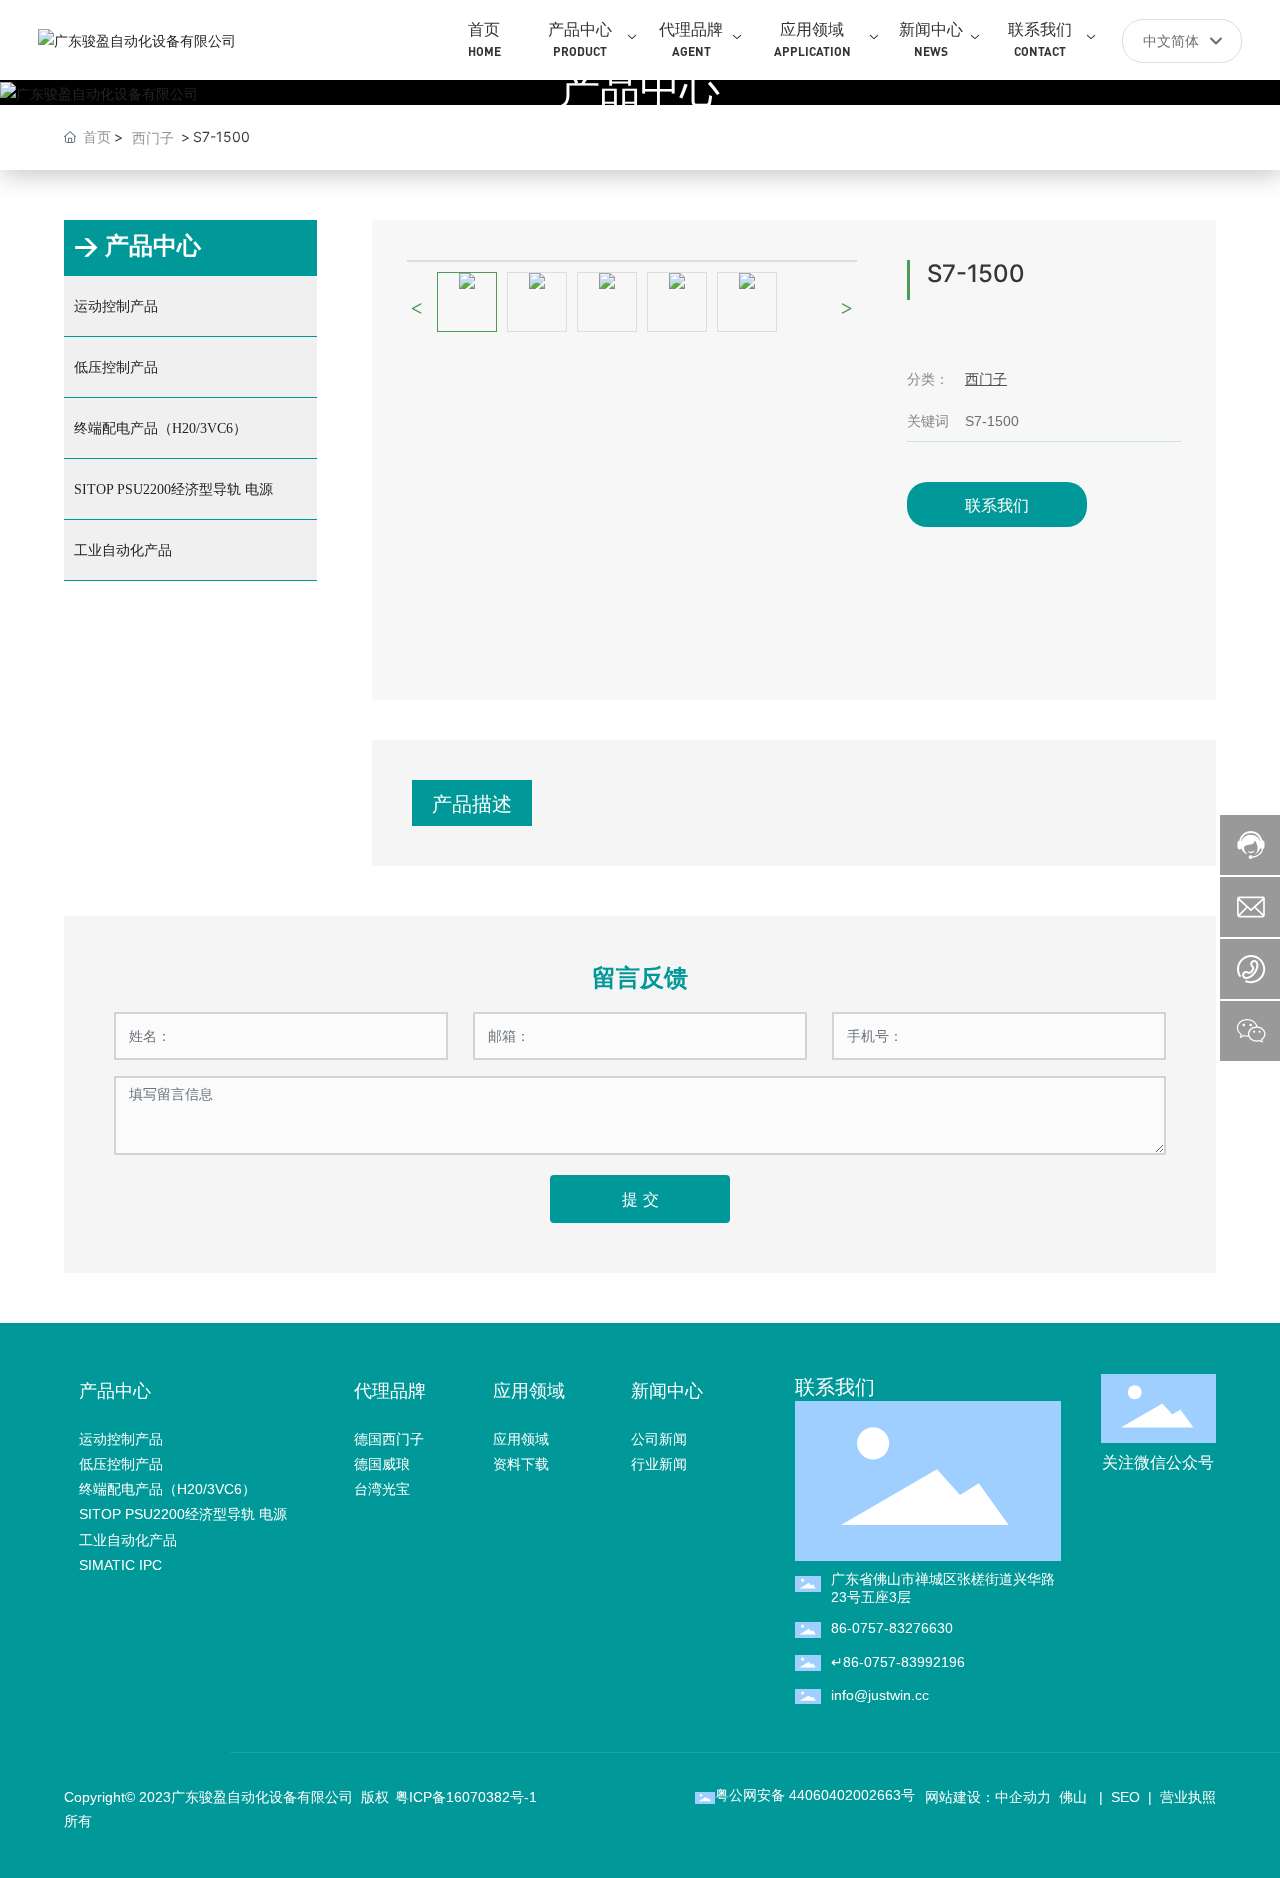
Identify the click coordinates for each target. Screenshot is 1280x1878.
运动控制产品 (116, 306)
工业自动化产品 (123, 550)
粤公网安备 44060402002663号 (815, 1795)
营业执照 (1188, 1797)
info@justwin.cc (880, 1695)
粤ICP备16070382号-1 (466, 1797)
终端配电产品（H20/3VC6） (160, 428)
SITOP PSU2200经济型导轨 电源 (173, 489)
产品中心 (640, 87)
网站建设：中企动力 (988, 1797)
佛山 (1071, 1797)
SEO (1125, 1797)
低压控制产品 (116, 367)
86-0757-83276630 (892, 1628)
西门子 (153, 137)
